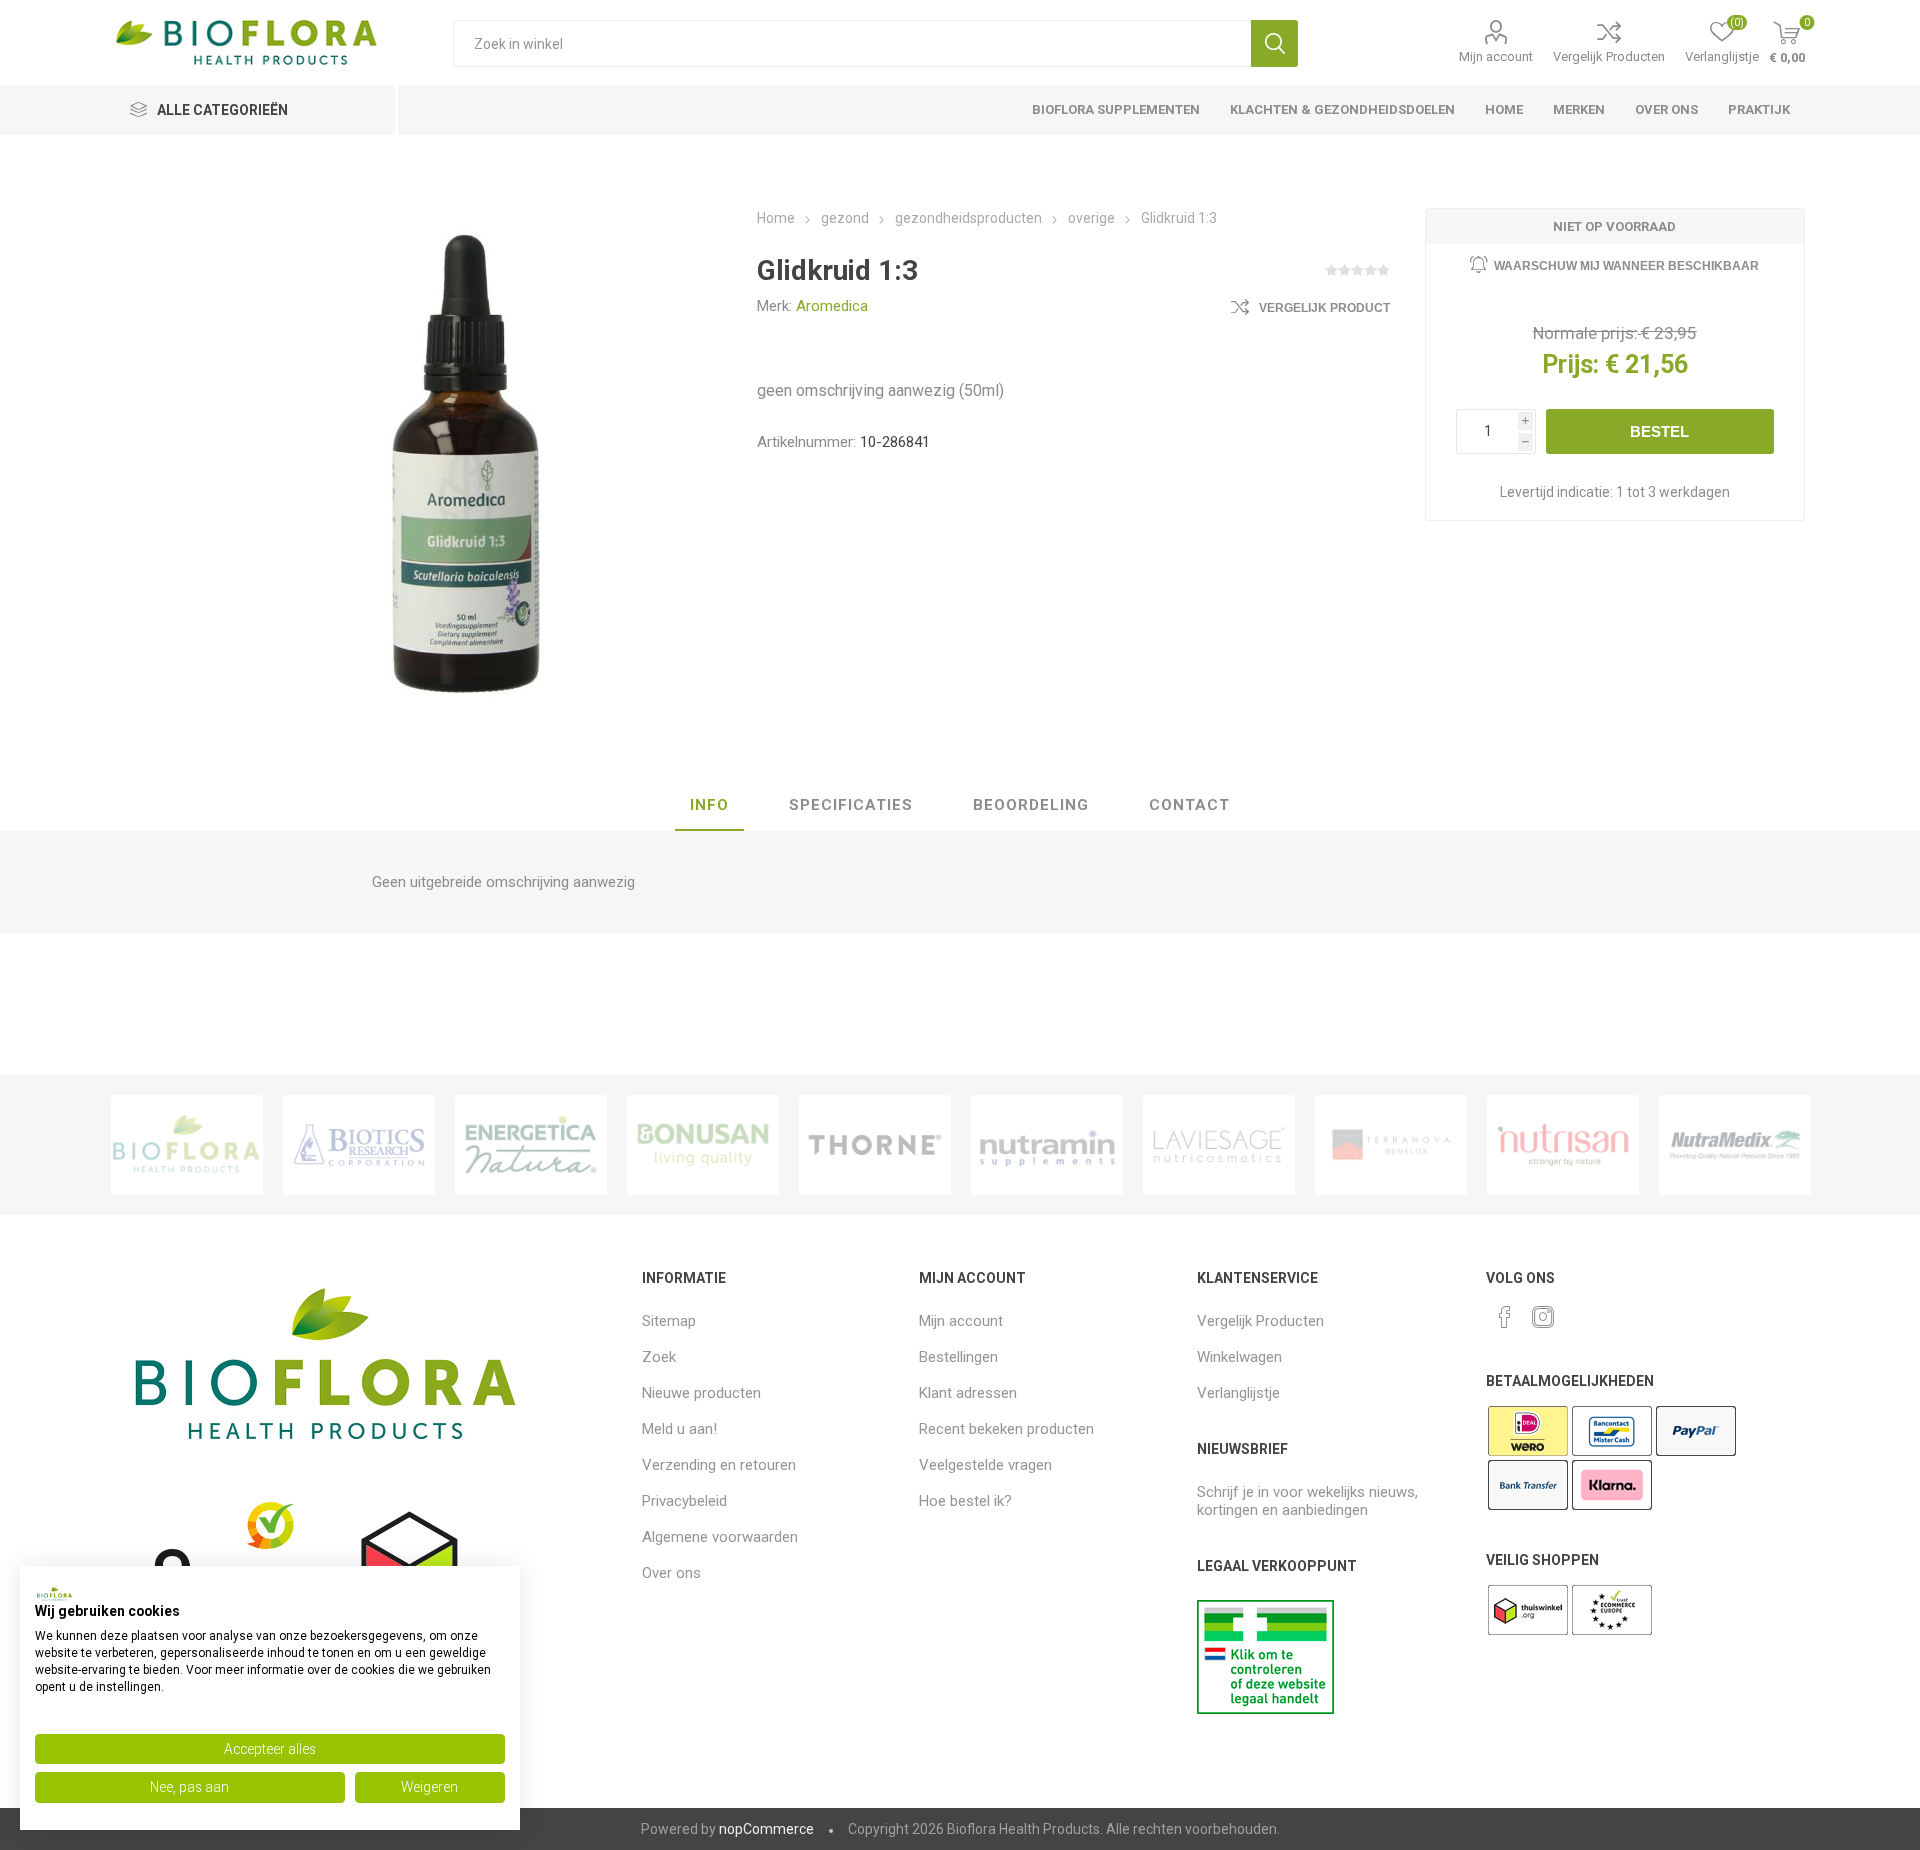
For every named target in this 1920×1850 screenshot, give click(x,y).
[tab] (709, 806)
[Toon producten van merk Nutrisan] (1563, 1145)
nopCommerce (766, 1829)
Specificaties (851, 805)
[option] (187, 1145)
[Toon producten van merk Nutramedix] (1735, 1145)
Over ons (671, 1573)
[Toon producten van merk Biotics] (359, 1145)
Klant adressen (968, 1393)
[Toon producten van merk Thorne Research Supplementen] (875, 1145)
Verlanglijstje (1238, 1393)
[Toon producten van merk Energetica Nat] (531, 1145)
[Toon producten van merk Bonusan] (703, 1145)
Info (709, 805)
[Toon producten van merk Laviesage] (1219, 1145)
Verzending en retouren (719, 1465)
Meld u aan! (679, 1429)
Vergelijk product (1324, 308)
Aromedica (832, 306)
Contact (1189, 805)
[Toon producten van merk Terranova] (1391, 1145)
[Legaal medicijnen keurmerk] (1265, 1709)
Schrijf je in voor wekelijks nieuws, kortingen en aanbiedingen (1307, 1501)
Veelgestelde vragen (985, 1465)
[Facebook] (1505, 1317)
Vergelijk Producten (1609, 56)
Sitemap (669, 1321)
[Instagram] (1543, 1317)
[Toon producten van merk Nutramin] (1047, 1145)
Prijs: (1570, 364)
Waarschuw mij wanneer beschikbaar (1626, 266)
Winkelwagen (1239, 1357)
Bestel (1659, 431)
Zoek (1274, 43)
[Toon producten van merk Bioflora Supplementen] (187, 1145)
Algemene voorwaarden (720, 1537)
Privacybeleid (684, 1501)
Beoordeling (1031, 805)
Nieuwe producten (701, 1393)
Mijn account (1496, 56)
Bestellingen (958, 1357)
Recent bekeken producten (1006, 1429)
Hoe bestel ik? (965, 1501)
